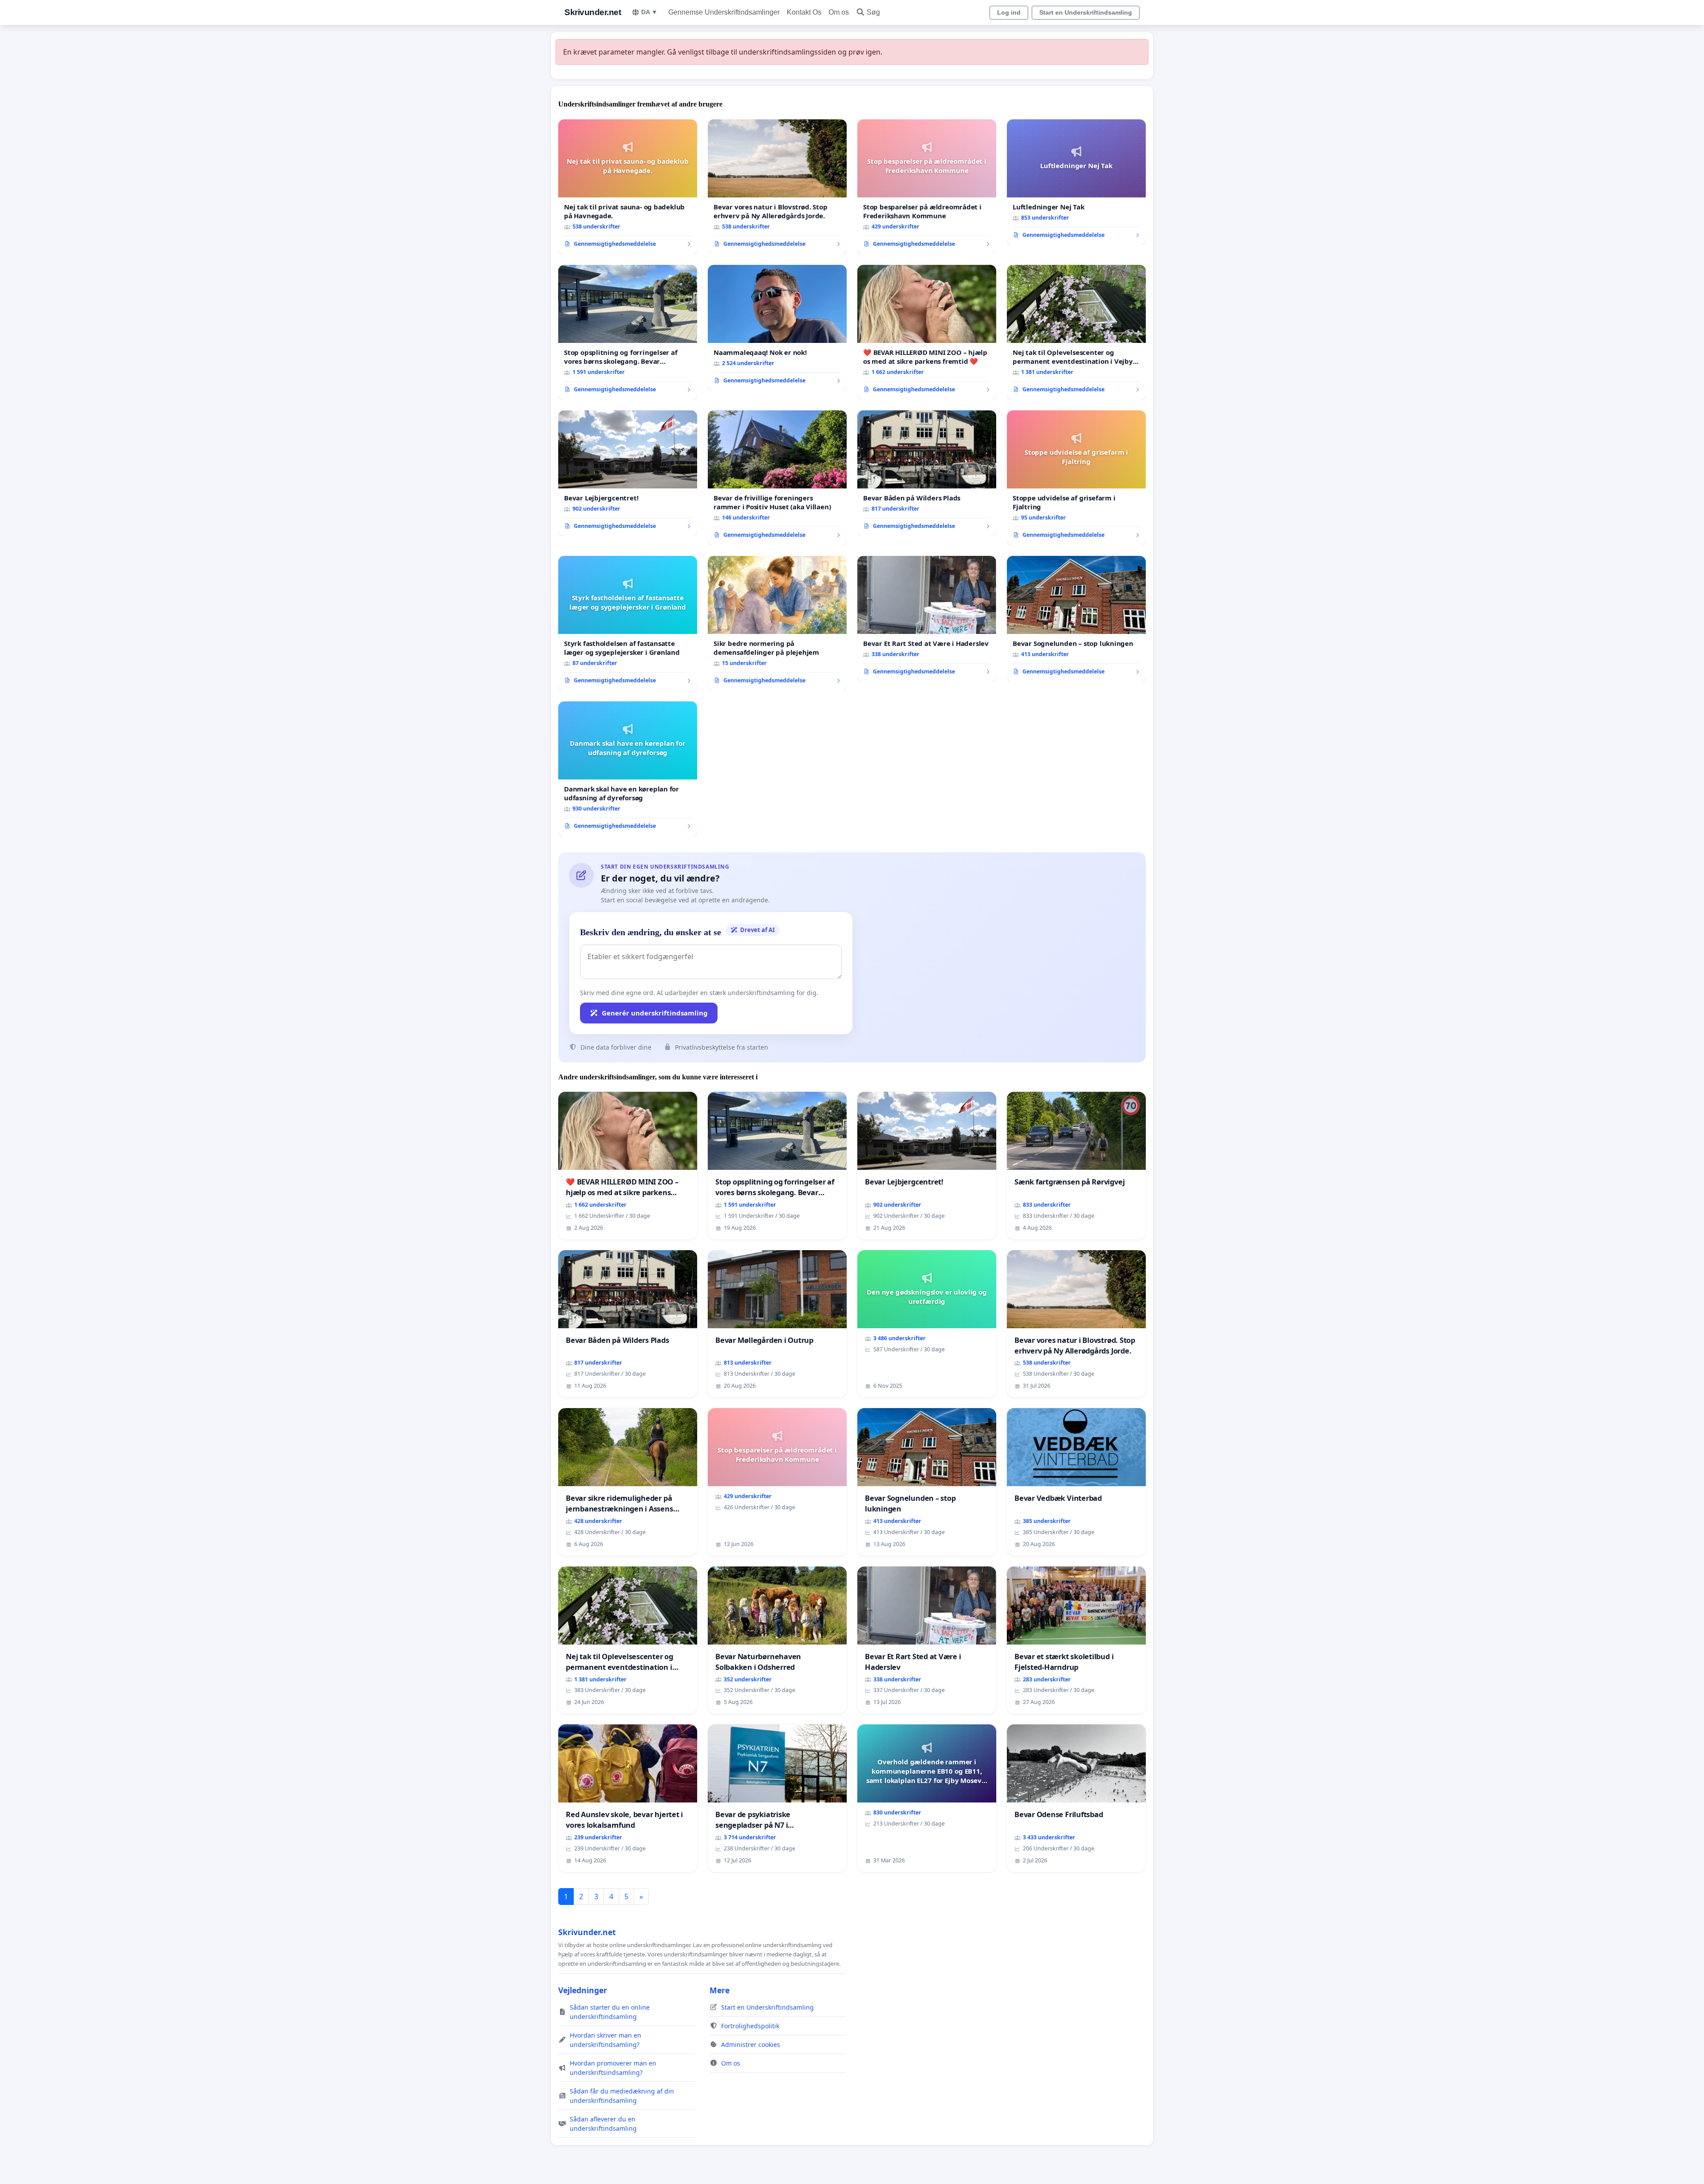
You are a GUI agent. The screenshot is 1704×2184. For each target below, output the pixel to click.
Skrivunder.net (593, 12)
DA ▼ (649, 12)
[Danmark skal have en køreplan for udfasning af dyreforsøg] (628, 769)
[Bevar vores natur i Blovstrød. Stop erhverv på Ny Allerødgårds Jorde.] (777, 187)
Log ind (1009, 12)
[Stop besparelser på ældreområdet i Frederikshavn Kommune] (927, 187)
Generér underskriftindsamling (655, 1013)
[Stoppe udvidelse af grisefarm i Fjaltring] (1076, 478)
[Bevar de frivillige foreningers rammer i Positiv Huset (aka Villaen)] (777, 478)
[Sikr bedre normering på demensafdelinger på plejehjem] (777, 623)
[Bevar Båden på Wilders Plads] (927, 473)
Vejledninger (583, 1990)
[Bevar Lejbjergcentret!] (628, 473)
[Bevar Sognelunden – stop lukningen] (1076, 619)
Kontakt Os (804, 12)
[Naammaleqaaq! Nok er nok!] (777, 328)
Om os (839, 12)
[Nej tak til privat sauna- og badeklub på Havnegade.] (628, 187)
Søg (873, 12)
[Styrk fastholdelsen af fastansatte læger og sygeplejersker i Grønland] (628, 623)
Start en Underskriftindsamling (1086, 12)
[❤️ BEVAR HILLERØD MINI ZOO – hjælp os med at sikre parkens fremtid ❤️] (927, 332)
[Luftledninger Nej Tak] (1076, 182)
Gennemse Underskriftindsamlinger (724, 12)
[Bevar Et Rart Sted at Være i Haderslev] (927, 619)
